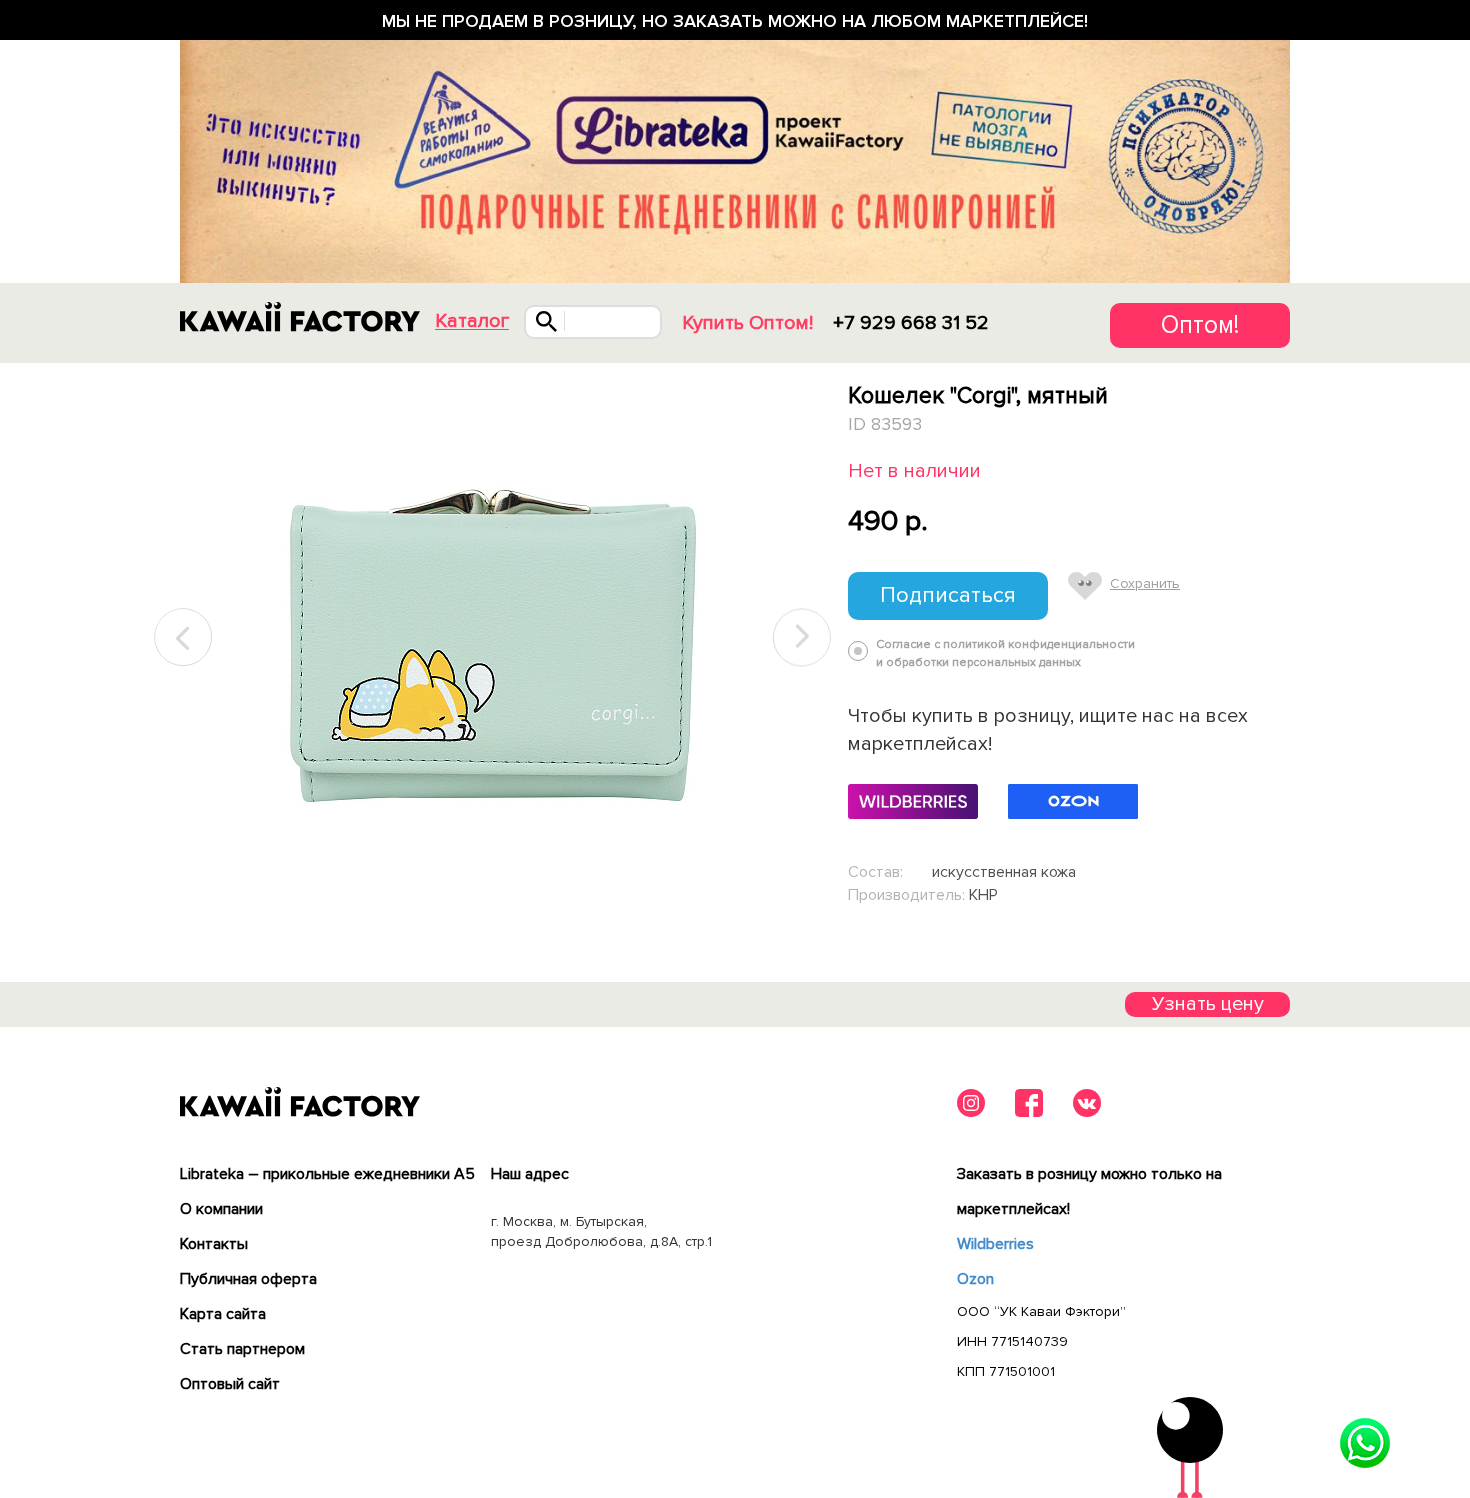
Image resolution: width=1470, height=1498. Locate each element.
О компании (221, 1209)
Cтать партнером (242, 1349)
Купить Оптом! (747, 323)
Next (802, 637)
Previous (184, 637)
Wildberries (995, 1244)
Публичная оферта (248, 1279)
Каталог (472, 321)
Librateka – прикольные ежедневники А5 (327, 1174)
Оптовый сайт (230, 1384)
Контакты (214, 1244)
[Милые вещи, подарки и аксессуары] (300, 317)
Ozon (975, 1279)
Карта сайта (223, 1314)
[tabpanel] (492, 638)
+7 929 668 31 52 (911, 323)
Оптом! (1200, 325)
